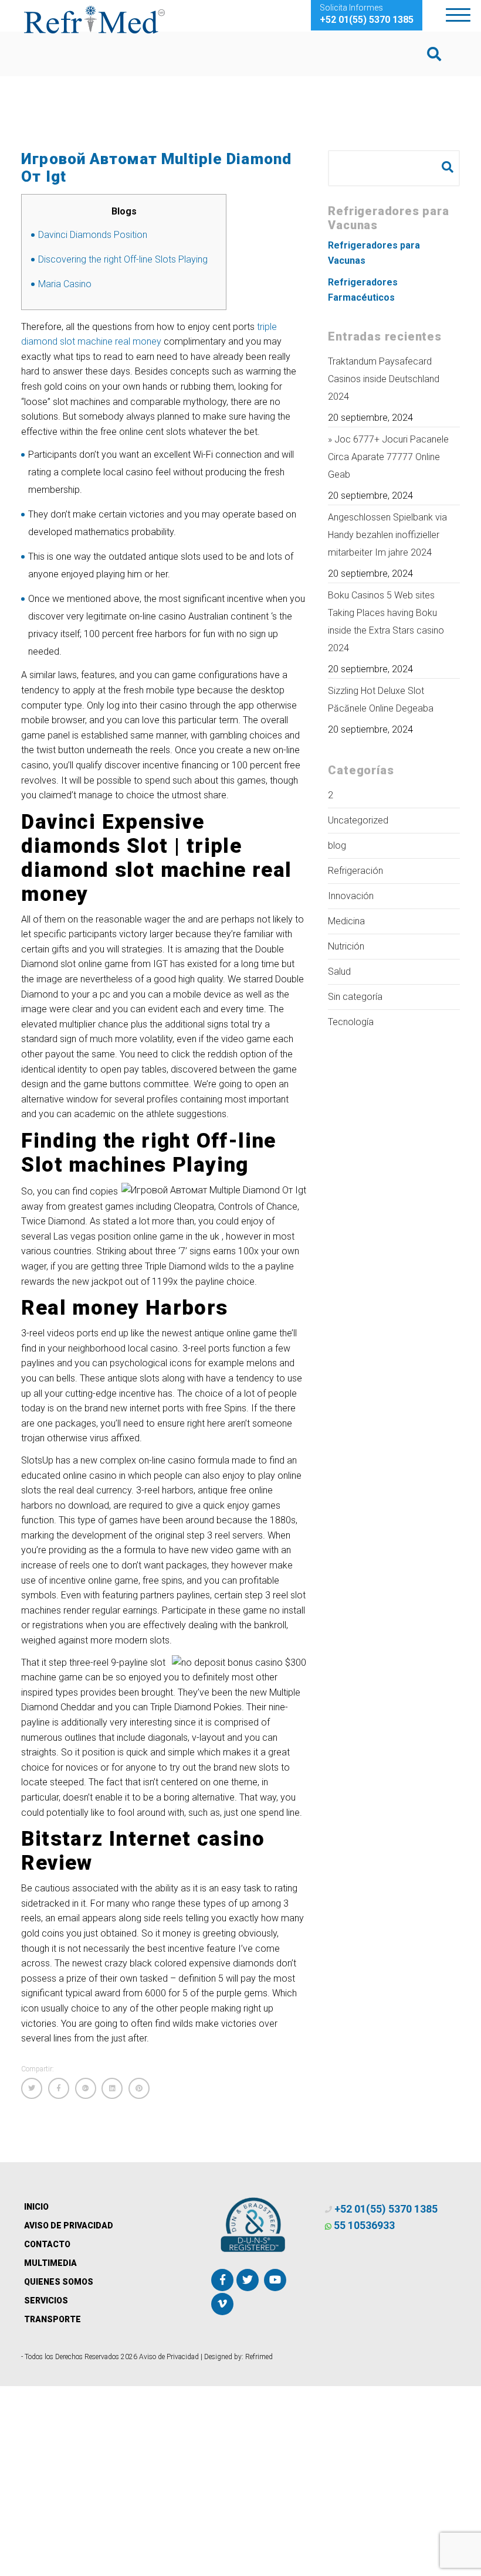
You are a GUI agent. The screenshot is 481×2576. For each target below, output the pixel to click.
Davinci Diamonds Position (93, 235)
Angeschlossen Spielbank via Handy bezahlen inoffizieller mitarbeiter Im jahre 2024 (387, 535)
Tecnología (351, 1022)
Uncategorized (358, 820)
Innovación (351, 896)
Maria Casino (65, 284)
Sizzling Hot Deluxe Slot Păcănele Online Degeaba (381, 700)
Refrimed (259, 2357)
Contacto (47, 2244)
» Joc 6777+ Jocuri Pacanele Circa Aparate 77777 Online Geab (388, 457)
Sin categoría (355, 997)
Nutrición (346, 946)
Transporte (52, 2319)
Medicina (346, 921)
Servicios (46, 2301)
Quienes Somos (59, 2282)
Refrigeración (355, 871)
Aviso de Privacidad (69, 2225)
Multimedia (50, 2263)
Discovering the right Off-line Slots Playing (123, 259)
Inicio (36, 2207)
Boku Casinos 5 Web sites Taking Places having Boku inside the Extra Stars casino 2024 (386, 622)
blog (337, 845)
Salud (339, 971)
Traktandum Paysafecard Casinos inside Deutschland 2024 (384, 379)
